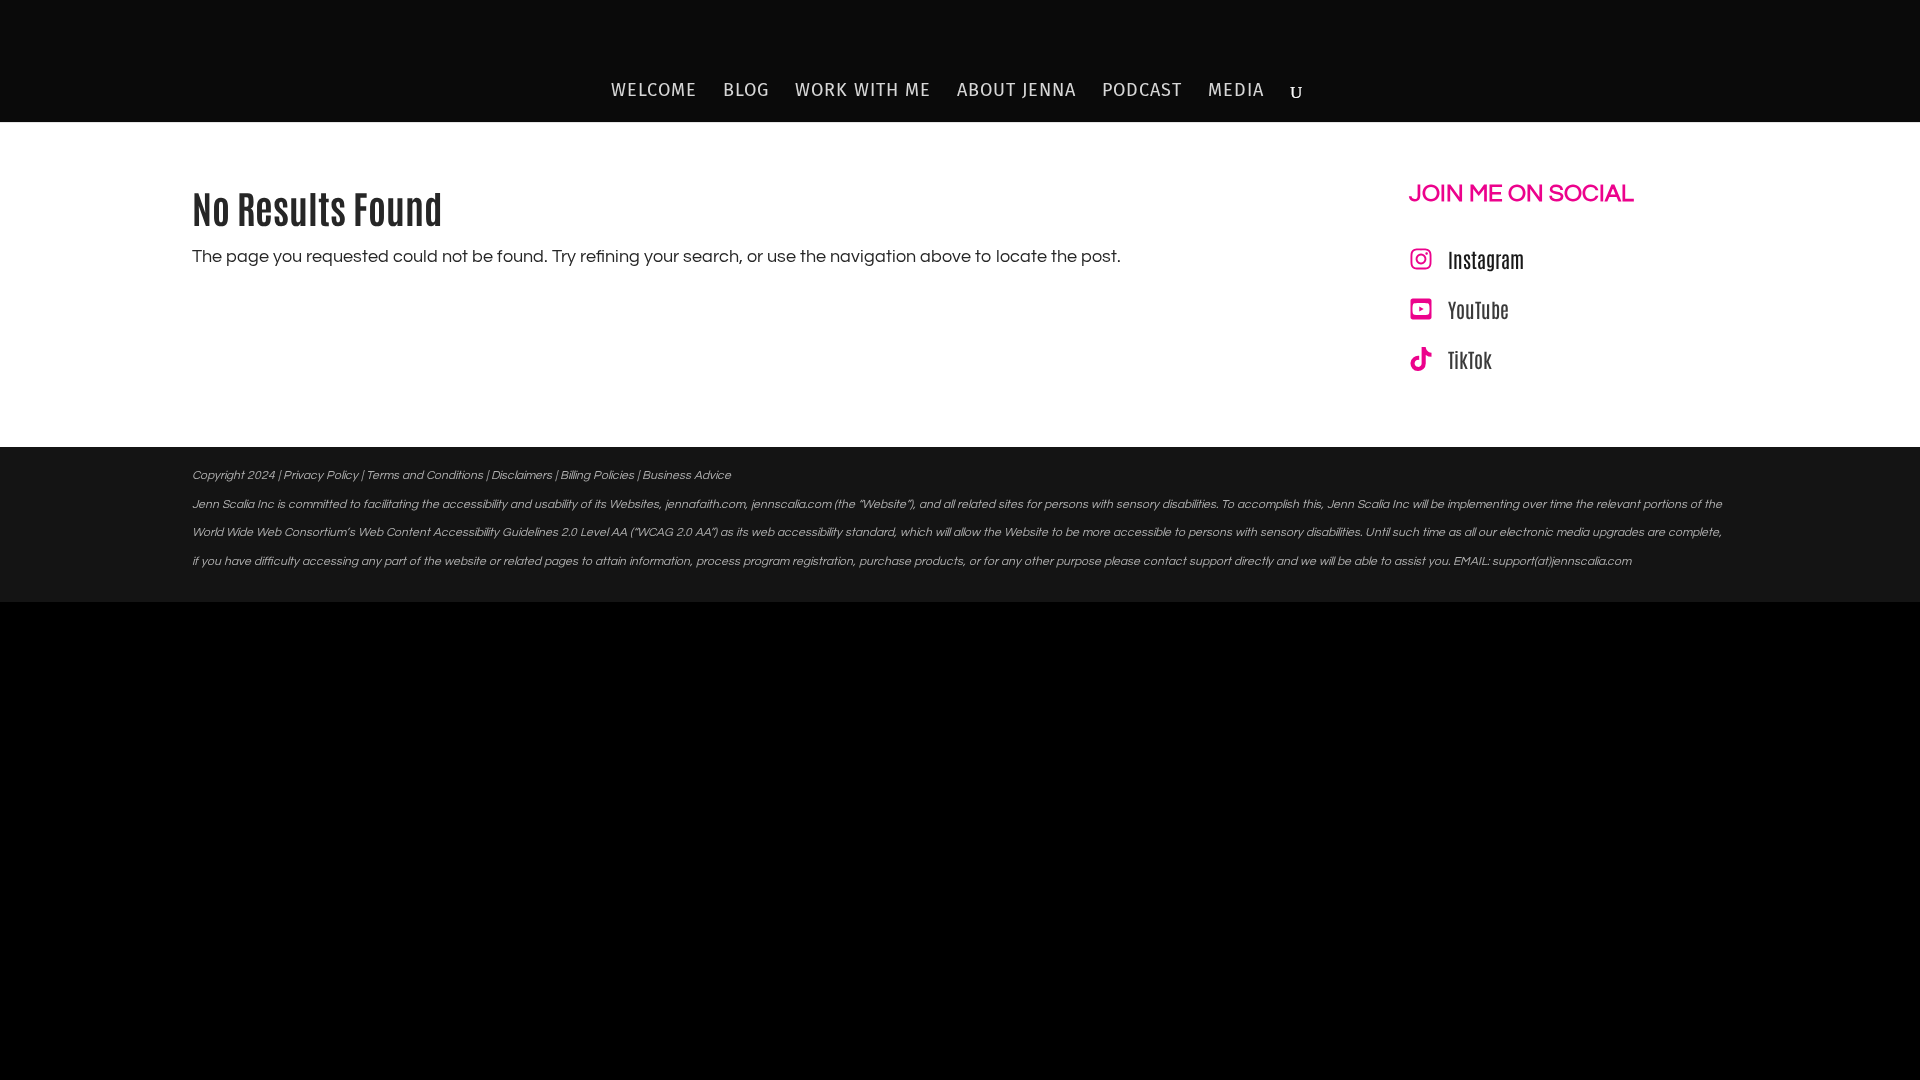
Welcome (654, 92)
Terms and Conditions (424, 475)
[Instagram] (1466, 259)
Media (1236, 92)
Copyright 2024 (233, 475)
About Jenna (1016, 92)
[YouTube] (1459, 309)
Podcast (1142, 92)
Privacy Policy (320, 475)
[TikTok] (1450, 359)
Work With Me (863, 92)
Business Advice (686, 475)
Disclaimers (521, 475)
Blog (746, 92)
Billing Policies (597, 475)
